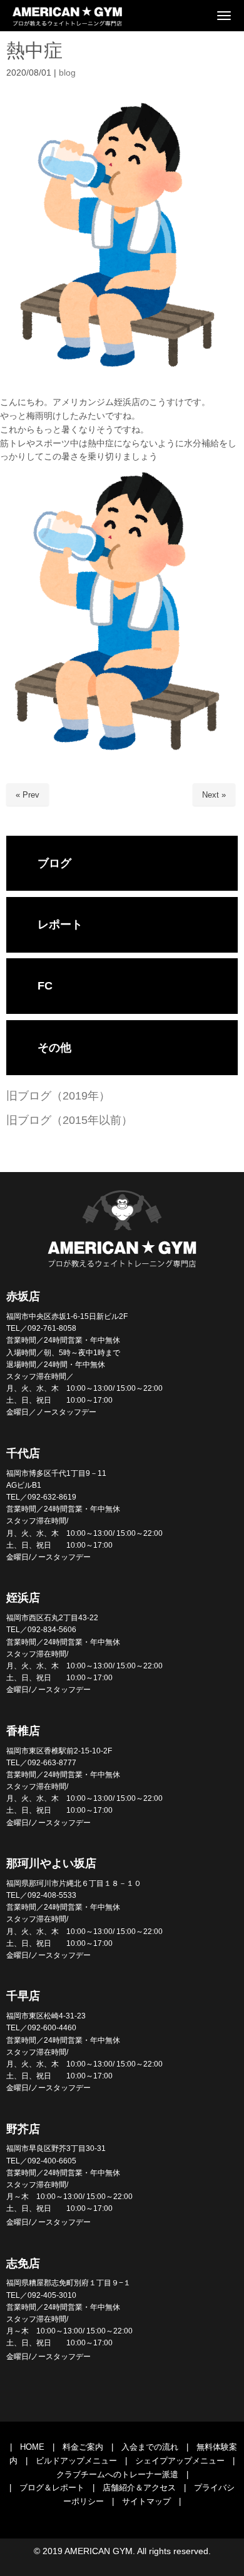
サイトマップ (146, 2501)
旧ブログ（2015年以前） (69, 1120)
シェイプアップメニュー (180, 2461)
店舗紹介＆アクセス (139, 2488)
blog (67, 73)
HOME (32, 2447)
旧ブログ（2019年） (58, 1096)
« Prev (28, 795)
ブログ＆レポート (52, 2488)
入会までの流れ (150, 2447)
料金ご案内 (83, 2447)
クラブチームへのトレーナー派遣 (117, 2474)
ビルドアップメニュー (76, 2461)
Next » (214, 795)
